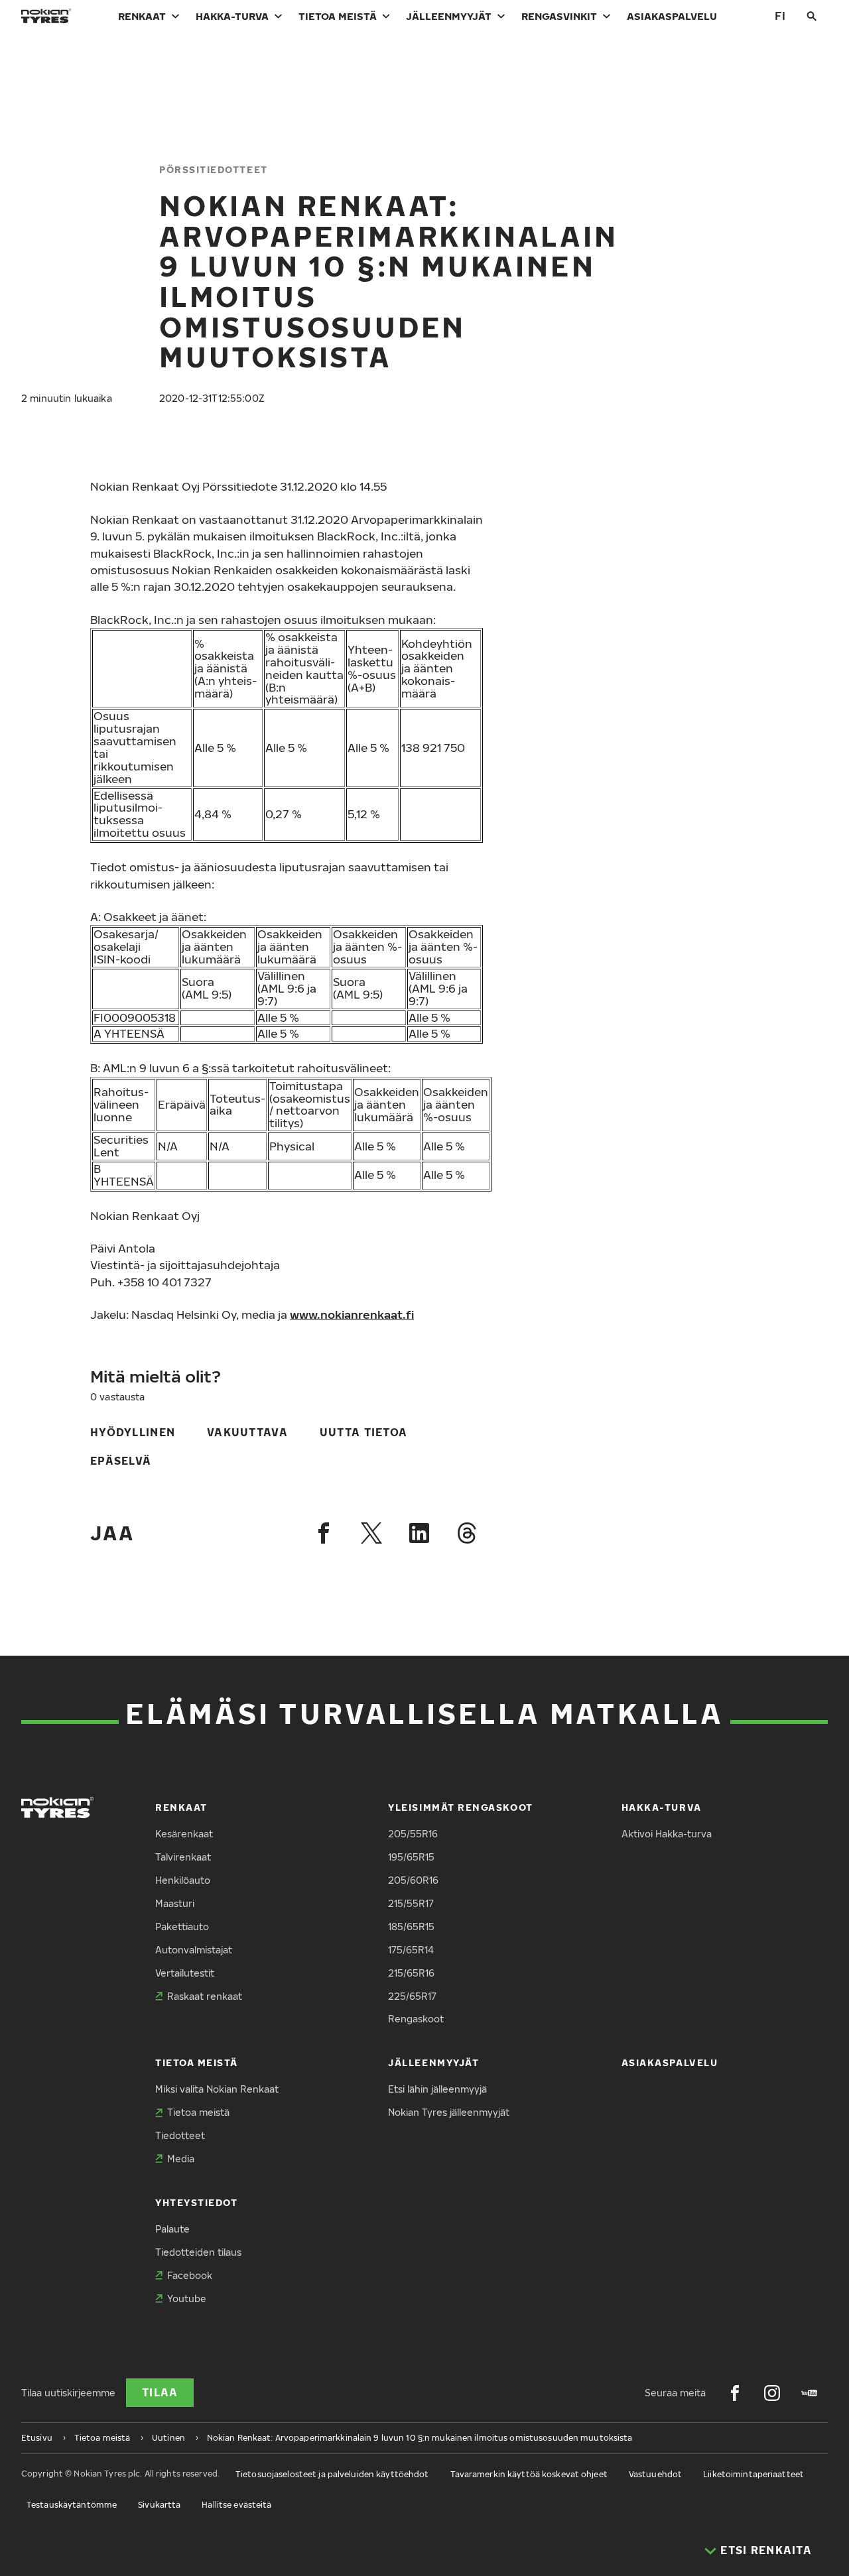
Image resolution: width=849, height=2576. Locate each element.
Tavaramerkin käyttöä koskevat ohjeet (529, 2474)
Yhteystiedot (196, 2202)
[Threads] (467, 1533)
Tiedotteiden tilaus (198, 2252)
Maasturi (175, 1903)
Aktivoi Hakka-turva (667, 1834)
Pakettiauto (182, 1927)
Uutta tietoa (363, 1432)
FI (780, 16)
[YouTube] (809, 2393)
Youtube (187, 2299)
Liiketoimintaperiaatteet (753, 2474)
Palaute (172, 2229)
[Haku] (812, 16)
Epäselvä (121, 1461)
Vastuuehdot (655, 2474)
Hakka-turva (232, 16)
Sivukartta (159, 2505)
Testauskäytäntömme (72, 2505)
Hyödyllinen (133, 1432)
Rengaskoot (416, 2019)
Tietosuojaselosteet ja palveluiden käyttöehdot (332, 2474)
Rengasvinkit (559, 16)
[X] (371, 1533)
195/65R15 (411, 1857)
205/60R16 (413, 1880)
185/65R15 (411, 1927)
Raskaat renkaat (205, 1996)
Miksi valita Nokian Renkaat (217, 2089)
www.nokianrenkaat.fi (352, 1315)
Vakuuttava (247, 1432)
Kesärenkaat (184, 1834)
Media (181, 2159)
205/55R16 (413, 1834)
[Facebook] (324, 1533)
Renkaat (142, 16)
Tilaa (160, 2392)
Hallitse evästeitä (236, 2505)
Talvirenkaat (183, 1857)
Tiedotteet (180, 2135)
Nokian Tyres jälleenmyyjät (449, 2112)
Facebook (190, 2275)
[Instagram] (772, 2393)
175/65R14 (411, 1950)
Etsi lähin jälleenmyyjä (437, 2089)
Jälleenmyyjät (449, 16)
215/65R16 (411, 1973)
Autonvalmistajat (194, 1950)
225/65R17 (412, 1996)
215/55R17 (411, 1903)
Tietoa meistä (338, 16)
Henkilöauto (183, 1880)
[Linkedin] (419, 1533)
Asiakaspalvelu (672, 16)
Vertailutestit (185, 1973)
